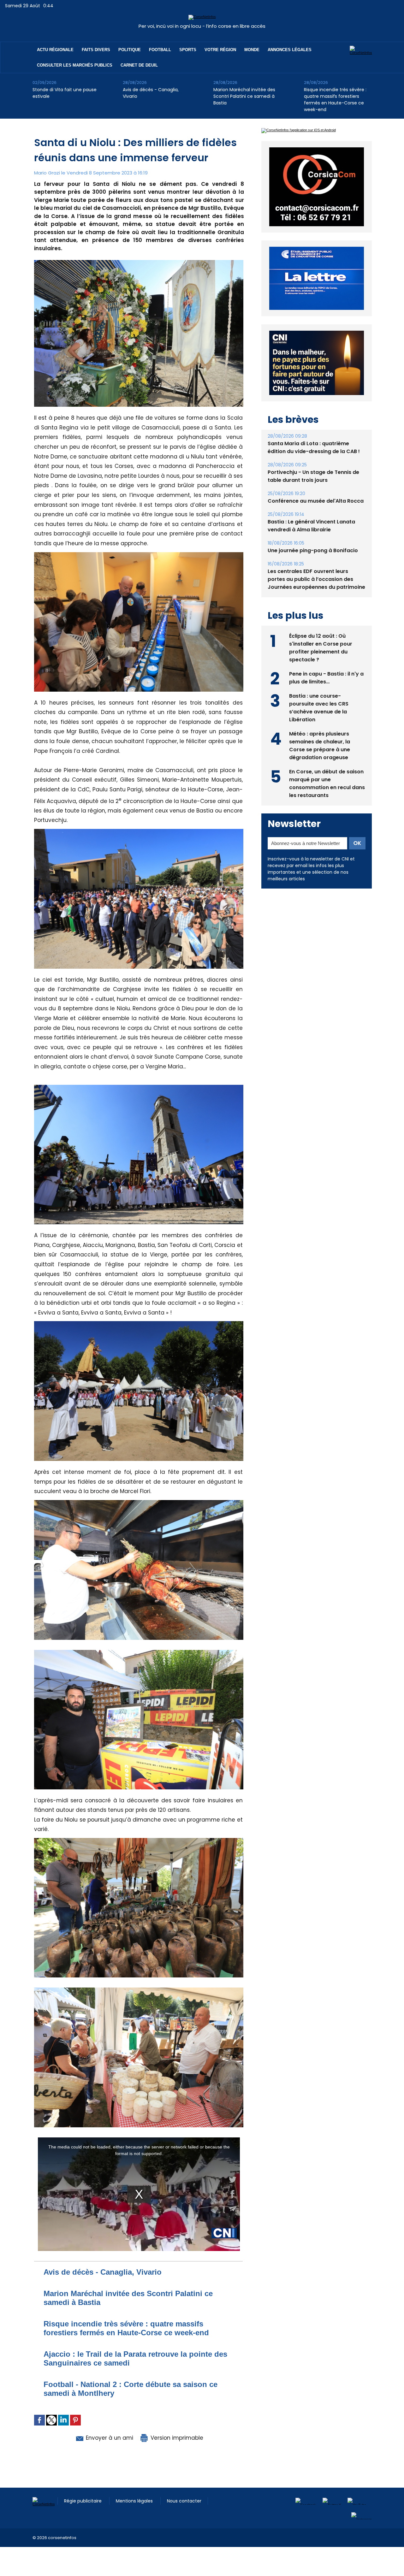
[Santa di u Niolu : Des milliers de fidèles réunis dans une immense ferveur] (139, 262)
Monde (252, 50)
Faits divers (96, 50)
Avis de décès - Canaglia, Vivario (151, 93)
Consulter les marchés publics (75, 65)
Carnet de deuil (139, 65)
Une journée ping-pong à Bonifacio (313, 597)
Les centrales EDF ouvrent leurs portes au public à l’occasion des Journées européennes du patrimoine (316, 625)
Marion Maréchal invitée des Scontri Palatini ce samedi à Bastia (244, 96)
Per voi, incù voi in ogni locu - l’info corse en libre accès (202, 26)
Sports (188, 50)
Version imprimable (176, 2438)
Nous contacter (184, 2501)
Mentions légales (135, 2501)
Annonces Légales (290, 50)
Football (160, 50)
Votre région (220, 50)
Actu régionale (55, 50)
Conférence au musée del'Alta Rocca (316, 547)
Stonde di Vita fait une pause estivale (65, 93)
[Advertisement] (115, 2561)
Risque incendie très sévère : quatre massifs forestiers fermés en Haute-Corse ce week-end (335, 100)
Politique (130, 50)
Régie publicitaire (83, 2501)
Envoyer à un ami (109, 2438)
